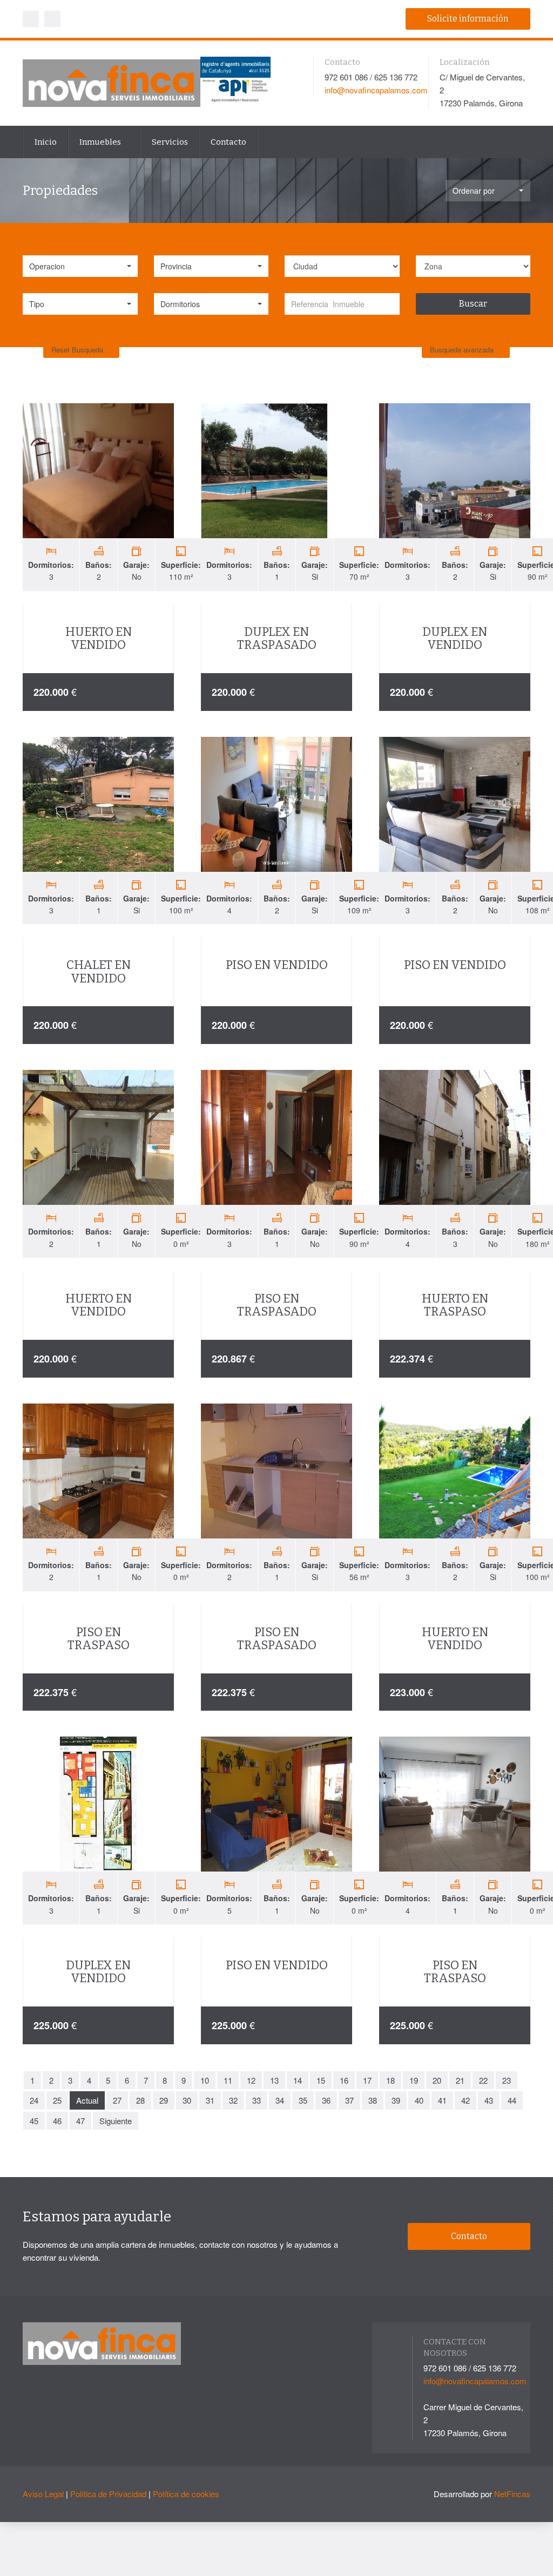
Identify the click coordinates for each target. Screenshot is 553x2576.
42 (466, 2100)
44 (512, 2100)
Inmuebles (101, 142)
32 (233, 2100)
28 (140, 2100)
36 (326, 2100)
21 (460, 2080)
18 (390, 2080)
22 (483, 2080)
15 (321, 2080)
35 (303, 2100)
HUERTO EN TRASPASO (455, 1305)
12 (251, 2080)
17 (367, 2080)
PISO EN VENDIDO (277, 965)
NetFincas (512, 2494)
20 (437, 2080)
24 (34, 2100)
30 (187, 2100)
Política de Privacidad (108, 2494)
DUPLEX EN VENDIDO (455, 638)
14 (298, 2080)
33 (257, 2100)
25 (57, 2100)
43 (489, 2100)
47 (80, 2121)
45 (34, 2121)
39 (396, 2100)
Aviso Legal (43, 2494)
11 (228, 2080)
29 (164, 2100)
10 (205, 2080)
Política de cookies (186, 2494)
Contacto (228, 142)
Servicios (170, 142)
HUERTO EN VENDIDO (99, 638)
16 (344, 2080)
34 (280, 2100)
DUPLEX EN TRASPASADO (277, 638)
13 (274, 2080)
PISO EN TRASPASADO (277, 1305)
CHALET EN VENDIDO (99, 971)
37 (349, 2100)
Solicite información (468, 19)
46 (57, 2121)
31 (210, 2100)
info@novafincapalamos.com (376, 90)
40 (419, 2100)
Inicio (46, 142)
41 (442, 2100)
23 (507, 2080)
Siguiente (116, 2121)
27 (117, 2100)
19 (414, 2080)
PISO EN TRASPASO (99, 1639)
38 (373, 2100)
